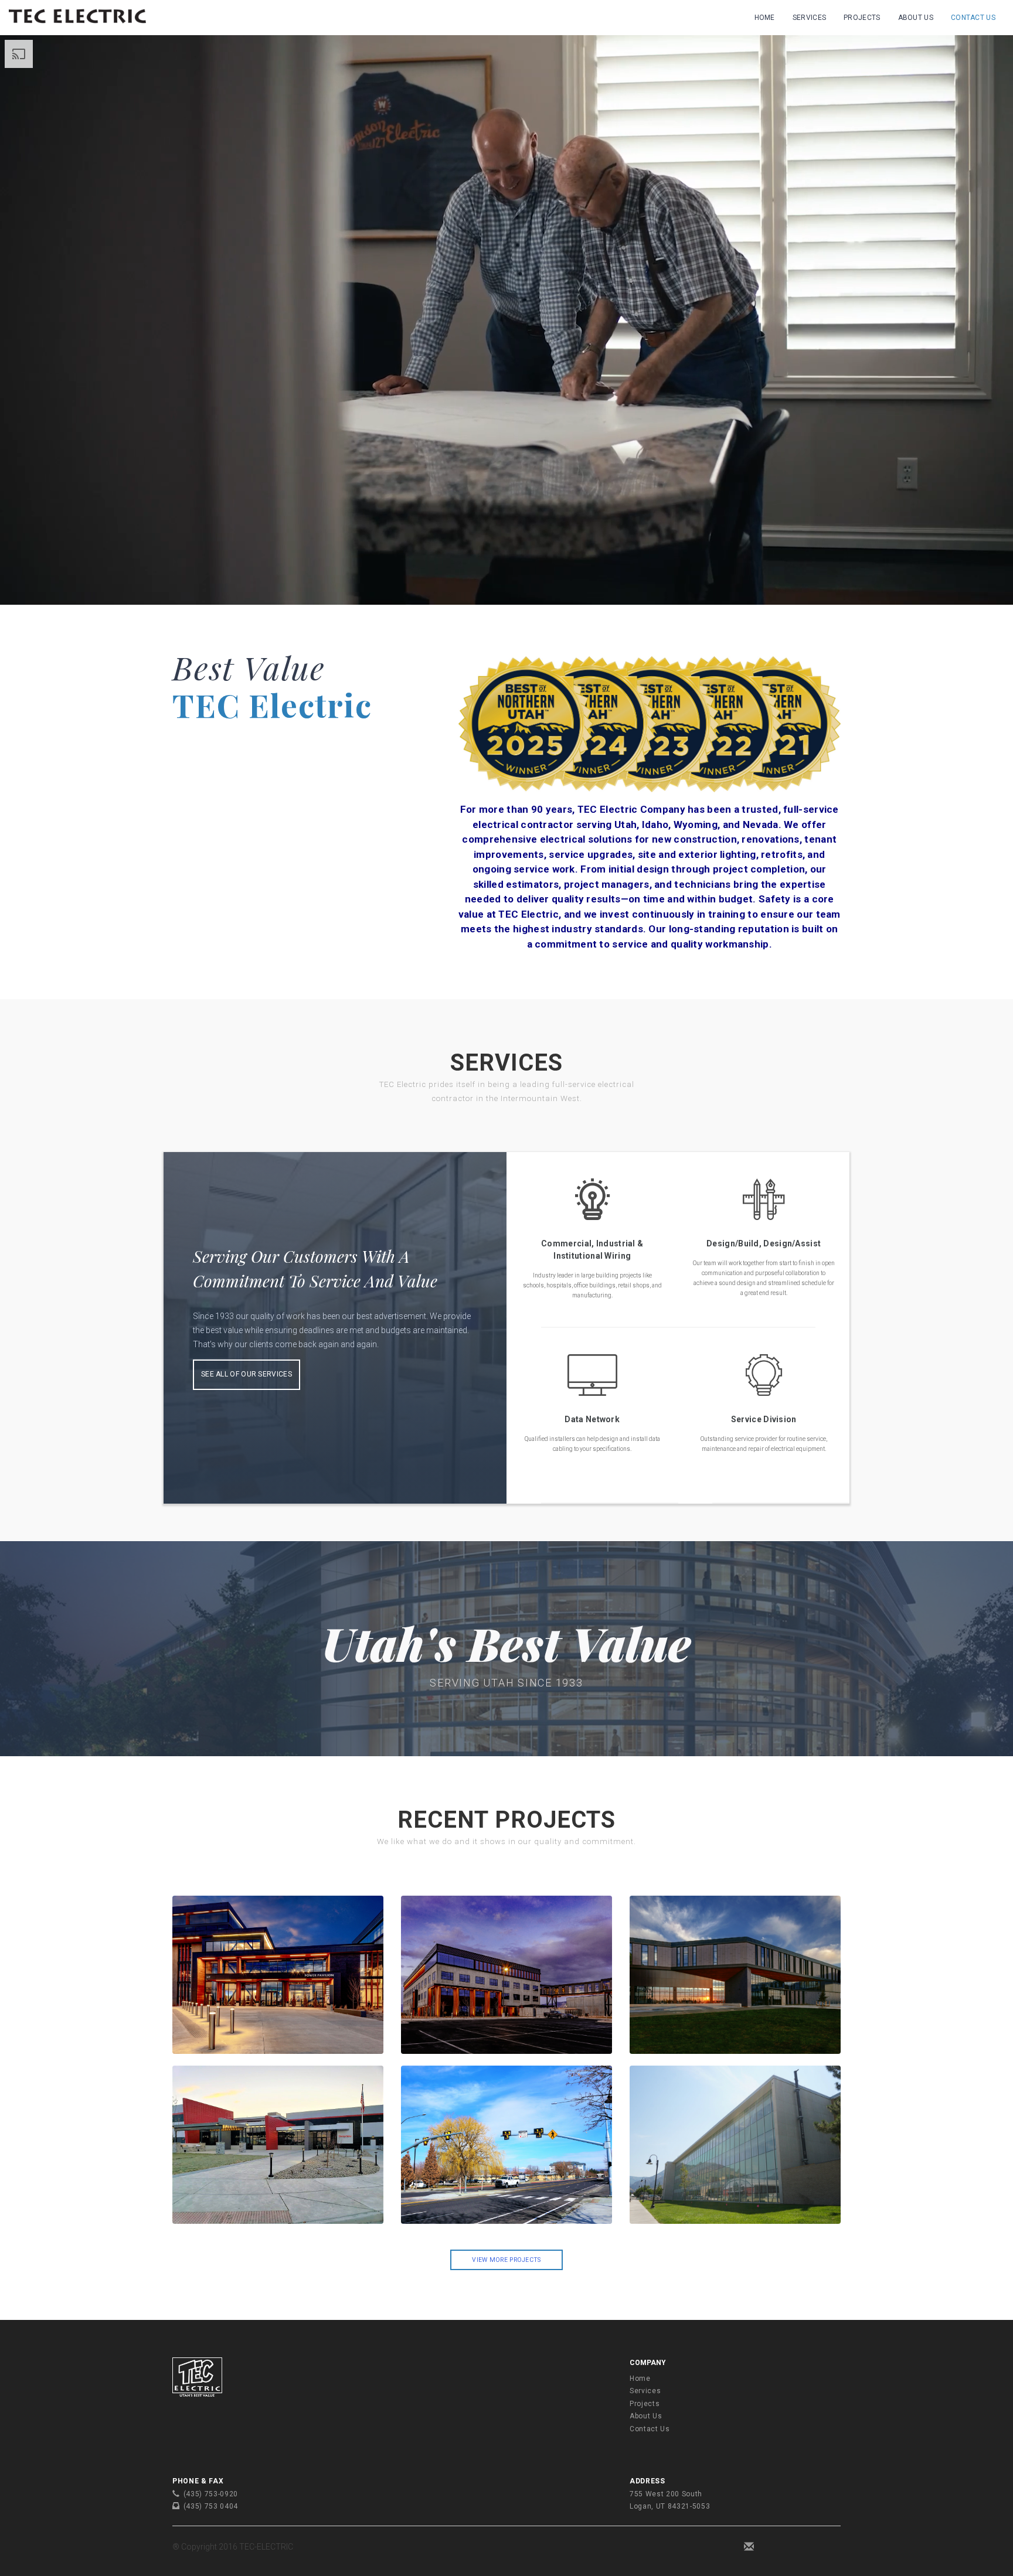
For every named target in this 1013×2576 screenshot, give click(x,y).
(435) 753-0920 (211, 2494)
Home (765, 18)
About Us (916, 18)
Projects (862, 18)
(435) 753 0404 (211, 2506)
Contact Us (973, 18)
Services (809, 18)
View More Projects (506, 2260)
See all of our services (247, 1374)
